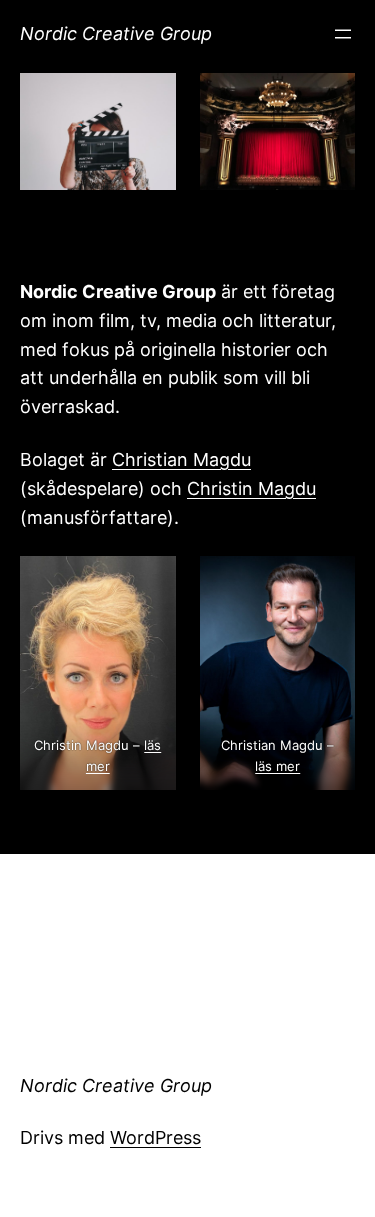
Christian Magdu (181, 459)
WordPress (155, 1137)
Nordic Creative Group (116, 33)
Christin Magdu (251, 488)
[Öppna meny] (343, 34)
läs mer (277, 766)
